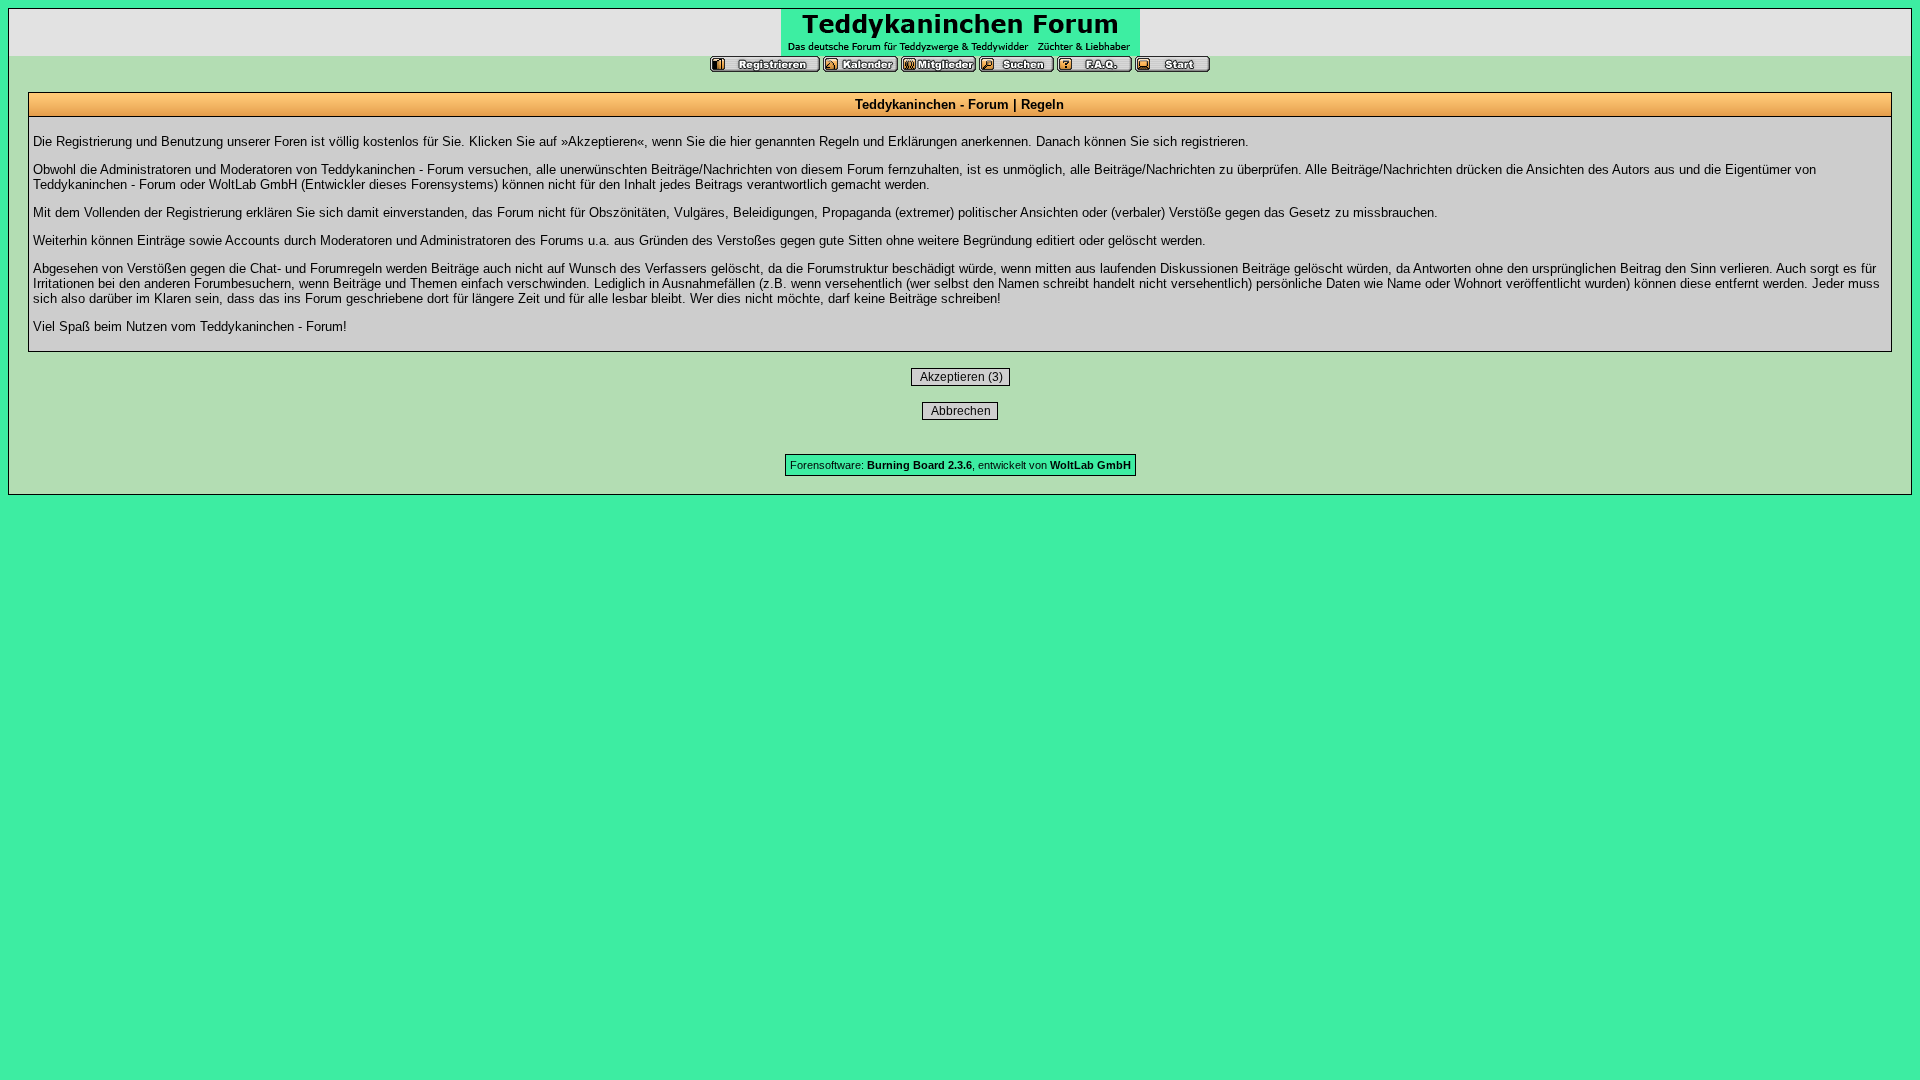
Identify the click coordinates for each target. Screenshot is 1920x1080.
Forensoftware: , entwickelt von (960, 465)
